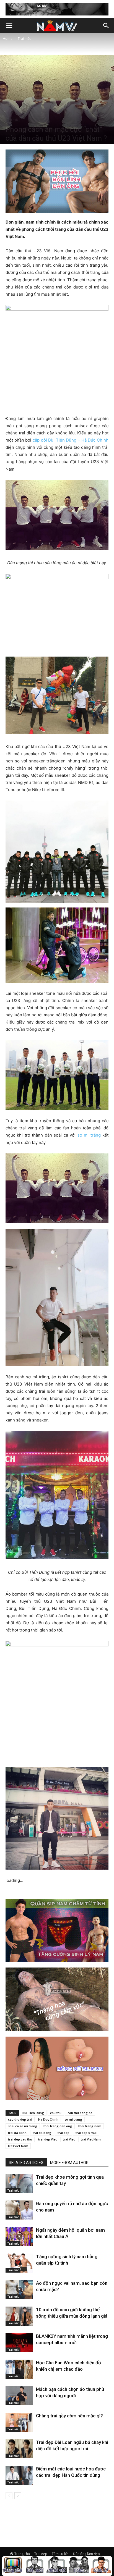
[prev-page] (9, 2496)
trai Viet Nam (91, 2139)
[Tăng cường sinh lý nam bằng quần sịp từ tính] (19, 2263)
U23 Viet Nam (18, 2146)
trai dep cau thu (20, 2139)
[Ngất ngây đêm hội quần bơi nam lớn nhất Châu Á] (19, 2237)
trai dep (64, 2133)
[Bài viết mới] (35, 2566)
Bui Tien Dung (33, 2113)
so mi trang (73, 2119)
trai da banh (17, 2133)
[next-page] (18, 2496)
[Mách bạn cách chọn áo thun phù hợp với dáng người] (19, 2396)
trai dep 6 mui (86, 2133)
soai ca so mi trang (23, 2126)
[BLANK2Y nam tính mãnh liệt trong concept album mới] (19, 2343)
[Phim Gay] (79, 2566)
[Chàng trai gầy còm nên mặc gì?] (19, 2422)
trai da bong (42, 2133)
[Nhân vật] (57, 2566)
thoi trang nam (90, 2126)
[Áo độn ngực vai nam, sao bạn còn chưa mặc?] (19, 2290)
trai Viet (69, 2139)
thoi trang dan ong (58, 2126)
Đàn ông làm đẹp (86, 2554)
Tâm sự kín (60, 2554)
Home (8, 39)
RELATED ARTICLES (26, 2163)
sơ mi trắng (89, 1135)
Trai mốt (24, 39)
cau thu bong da (80, 2113)
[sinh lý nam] (101, 2566)
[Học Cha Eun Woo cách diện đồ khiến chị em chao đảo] (19, 2369)
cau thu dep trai (20, 2119)
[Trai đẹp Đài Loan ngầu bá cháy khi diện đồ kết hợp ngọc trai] (19, 2449)
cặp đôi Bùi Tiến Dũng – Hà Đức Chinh (71, 440)
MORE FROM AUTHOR (69, 2163)
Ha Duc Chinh (48, 2119)
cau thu (56, 2113)
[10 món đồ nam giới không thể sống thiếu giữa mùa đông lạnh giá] (19, 2316)
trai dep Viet (47, 2139)
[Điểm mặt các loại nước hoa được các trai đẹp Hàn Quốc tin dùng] (19, 2475)
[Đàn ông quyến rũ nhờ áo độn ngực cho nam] (19, 2210)
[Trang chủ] (13, 2566)
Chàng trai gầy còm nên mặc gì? (69, 2416)
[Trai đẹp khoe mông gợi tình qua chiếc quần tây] (19, 2183)
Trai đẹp (41, 2554)
